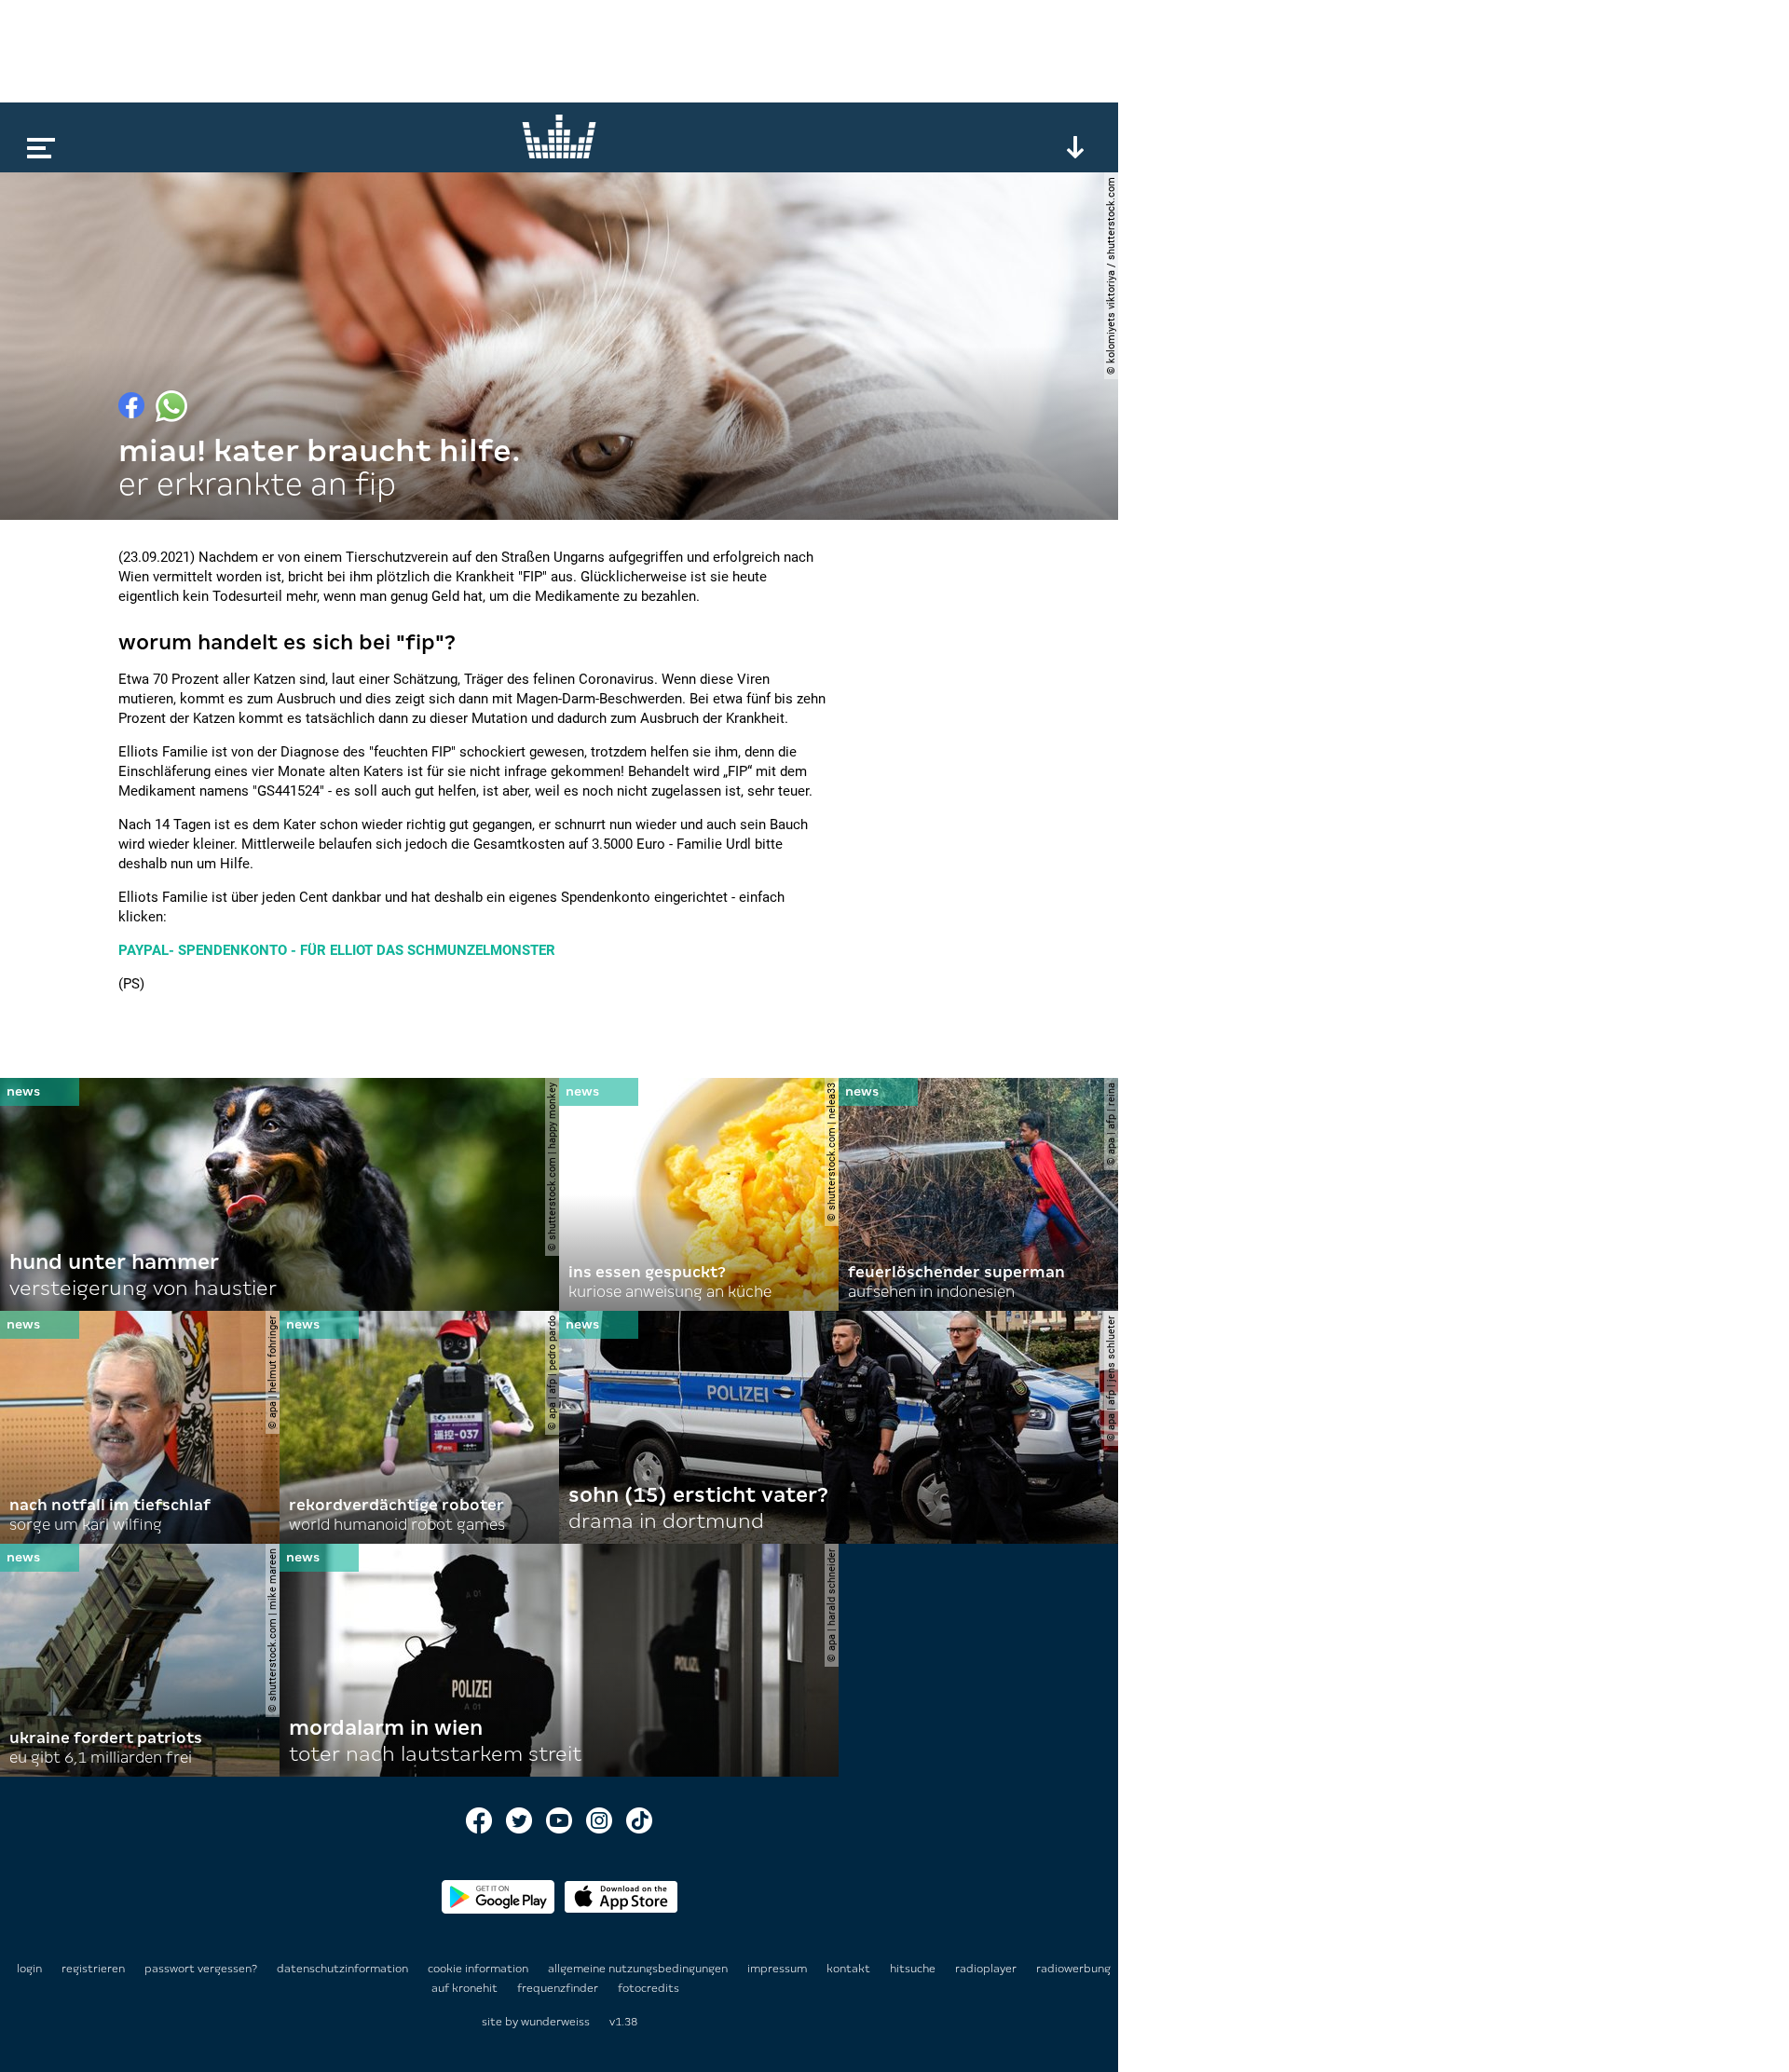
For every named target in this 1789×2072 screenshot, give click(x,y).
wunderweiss (555, 2022)
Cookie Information (479, 1969)
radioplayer (987, 1969)
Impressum (778, 1969)
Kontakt (850, 1969)
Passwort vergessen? (201, 1969)
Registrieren (93, 1969)
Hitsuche (914, 1969)
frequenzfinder (559, 1988)
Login (29, 1969)
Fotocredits (649, 1988)
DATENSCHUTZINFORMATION (344, 1969)
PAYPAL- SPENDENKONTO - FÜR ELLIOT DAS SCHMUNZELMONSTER (337, 950)
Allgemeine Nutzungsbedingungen (639, 1969)
